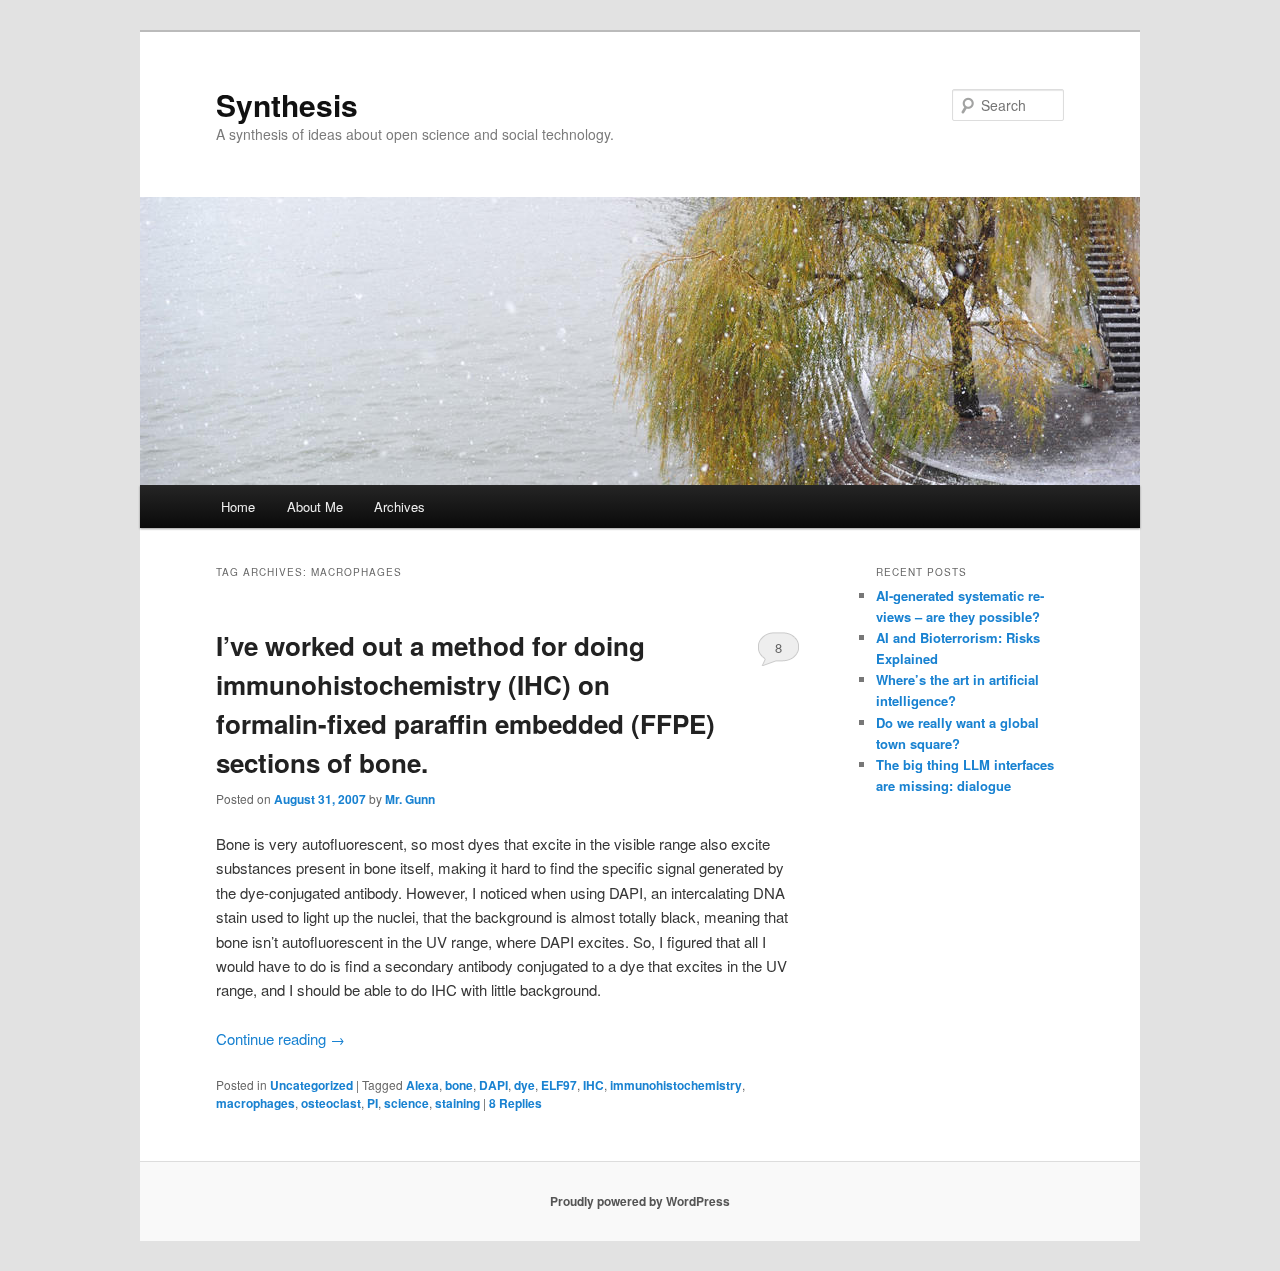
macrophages (255, 1103)
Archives (399, 506)
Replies (515, 1103)
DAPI (493, 1085)
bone (459, 1085)
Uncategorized (311, 1085)
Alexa (422, 1085)
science (406, 1103)
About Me (315, 506)
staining (457, 1103)
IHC (593, 1085)
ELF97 (559, 1085)
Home (238, 506)
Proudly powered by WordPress (640, 1201)
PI (372, 1103)
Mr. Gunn (410, 799)
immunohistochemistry (676, 1085)
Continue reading (280, 1038)
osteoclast (331, 1103)
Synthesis (287, 104)
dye (524, 1085)
